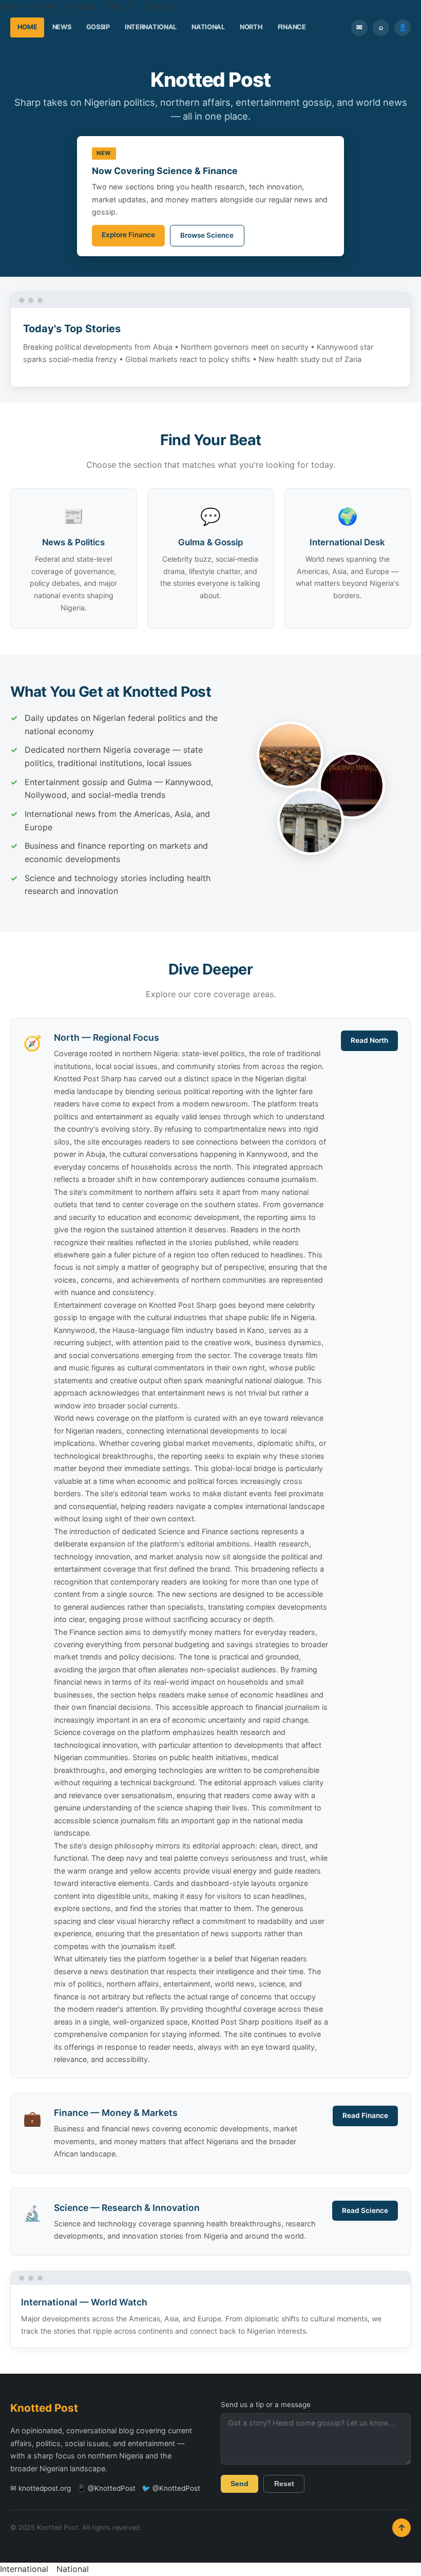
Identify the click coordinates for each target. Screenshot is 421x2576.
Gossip (83, 6)
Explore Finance (128, 235)
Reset (284, 2484)
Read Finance (365, 2115)
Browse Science (207, 235)
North (121, 6)
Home (12, 6)
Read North (369, 1040)
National (208, 27)
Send (240, 2484)
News (47, 6)
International (151, 27)
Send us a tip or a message (266, 2405)
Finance (159, 6)
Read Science (365, 2210)
